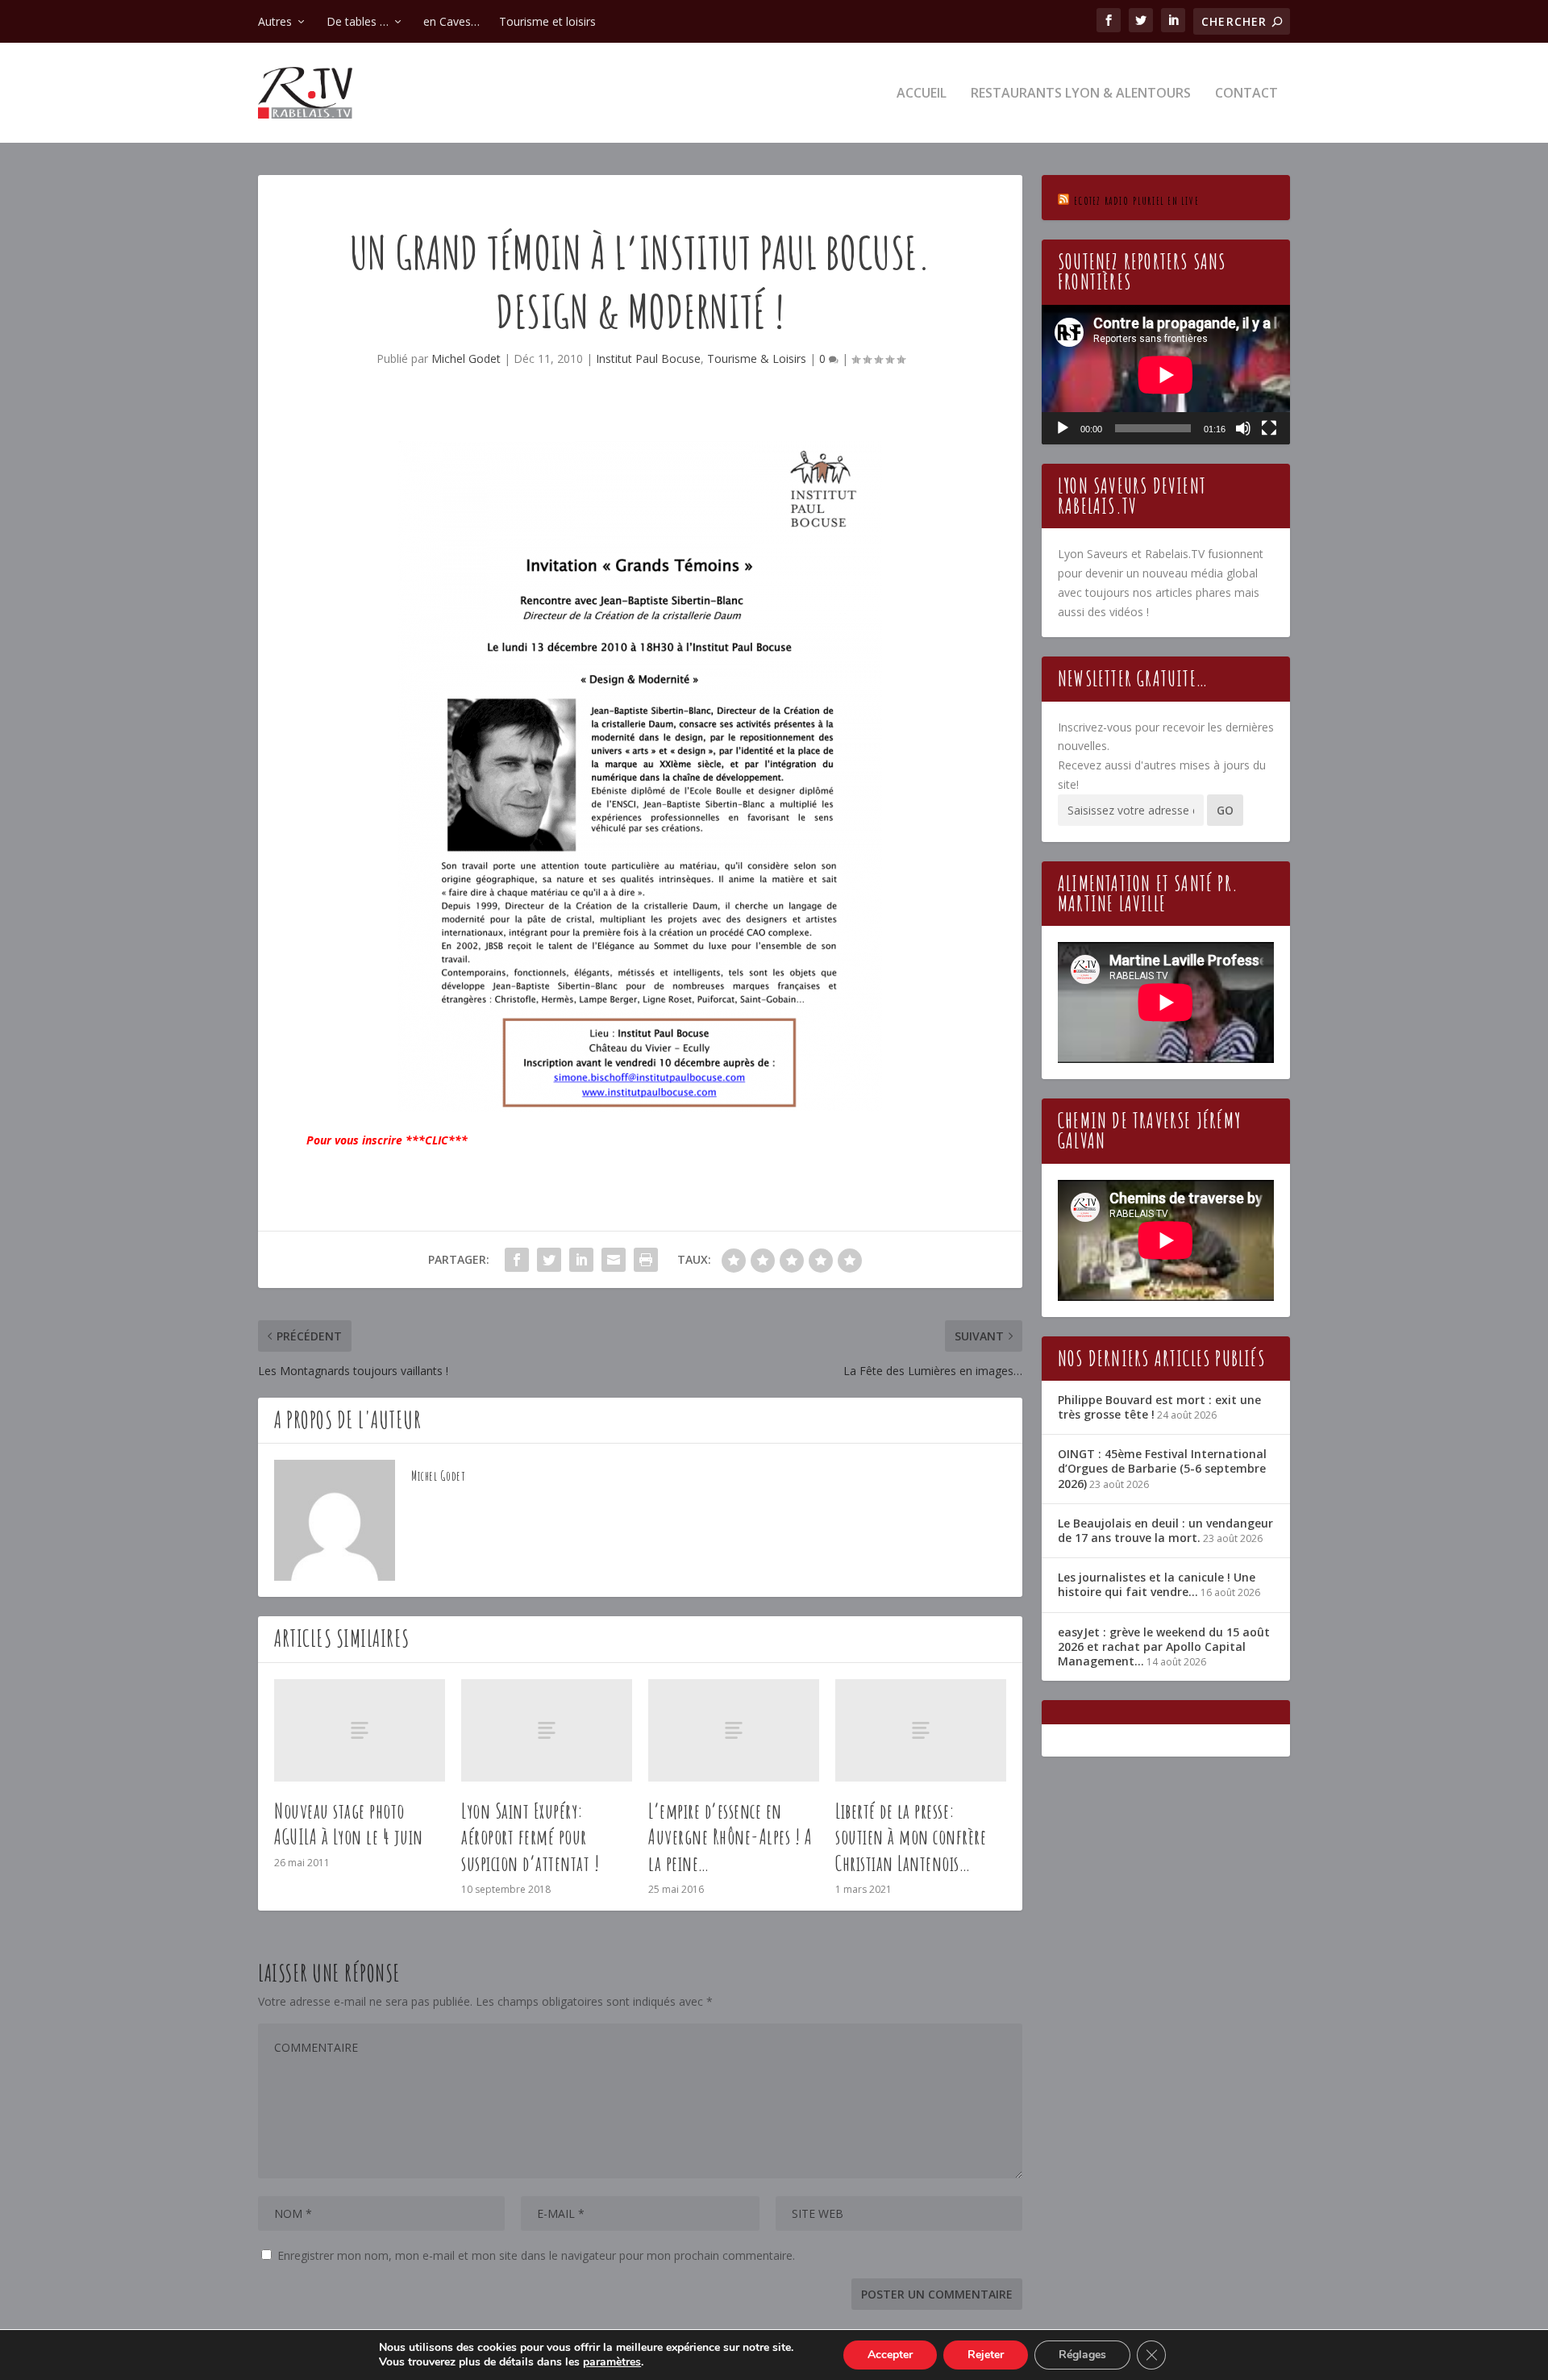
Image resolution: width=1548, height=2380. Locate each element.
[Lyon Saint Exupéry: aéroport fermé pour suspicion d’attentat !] (547, 1730)
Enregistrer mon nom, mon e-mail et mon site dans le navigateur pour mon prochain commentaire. (536, 2255)
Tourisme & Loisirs (757, 358)
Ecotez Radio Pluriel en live (1136, 200)
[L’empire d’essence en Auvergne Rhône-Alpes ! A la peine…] (734, 1730)
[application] (1166, 375)
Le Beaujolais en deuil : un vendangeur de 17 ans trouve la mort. (1165, 1530)
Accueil (922, 94)
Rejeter (986, 2355)
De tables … (358, 21)
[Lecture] (1063, 428)
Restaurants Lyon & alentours (1081, 94)
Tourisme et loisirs (547, 21)
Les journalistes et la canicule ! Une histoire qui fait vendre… (1157, 1584)
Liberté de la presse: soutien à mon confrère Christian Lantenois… (911, 1837)
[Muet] (1243, 428)
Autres (275, 21)
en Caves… (451, 21)
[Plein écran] (1269, 428)
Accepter (890, 2355)
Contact (1246, 94)
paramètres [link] (612, 2362)
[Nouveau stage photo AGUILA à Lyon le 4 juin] (360, 1730)
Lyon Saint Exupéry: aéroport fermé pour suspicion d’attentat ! (530, 1837)
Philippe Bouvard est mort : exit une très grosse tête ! (1159, 1407)
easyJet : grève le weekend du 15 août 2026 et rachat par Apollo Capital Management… (1164, 1646)
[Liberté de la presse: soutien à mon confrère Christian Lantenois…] (921, 1730)
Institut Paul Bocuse (648, 358)
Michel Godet (466, 358)
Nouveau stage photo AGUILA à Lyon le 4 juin (349, 1824)
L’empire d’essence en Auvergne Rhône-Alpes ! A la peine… (730, 1837)
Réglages (1082, 2355)
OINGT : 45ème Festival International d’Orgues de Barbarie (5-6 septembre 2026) (1162, 1468)
